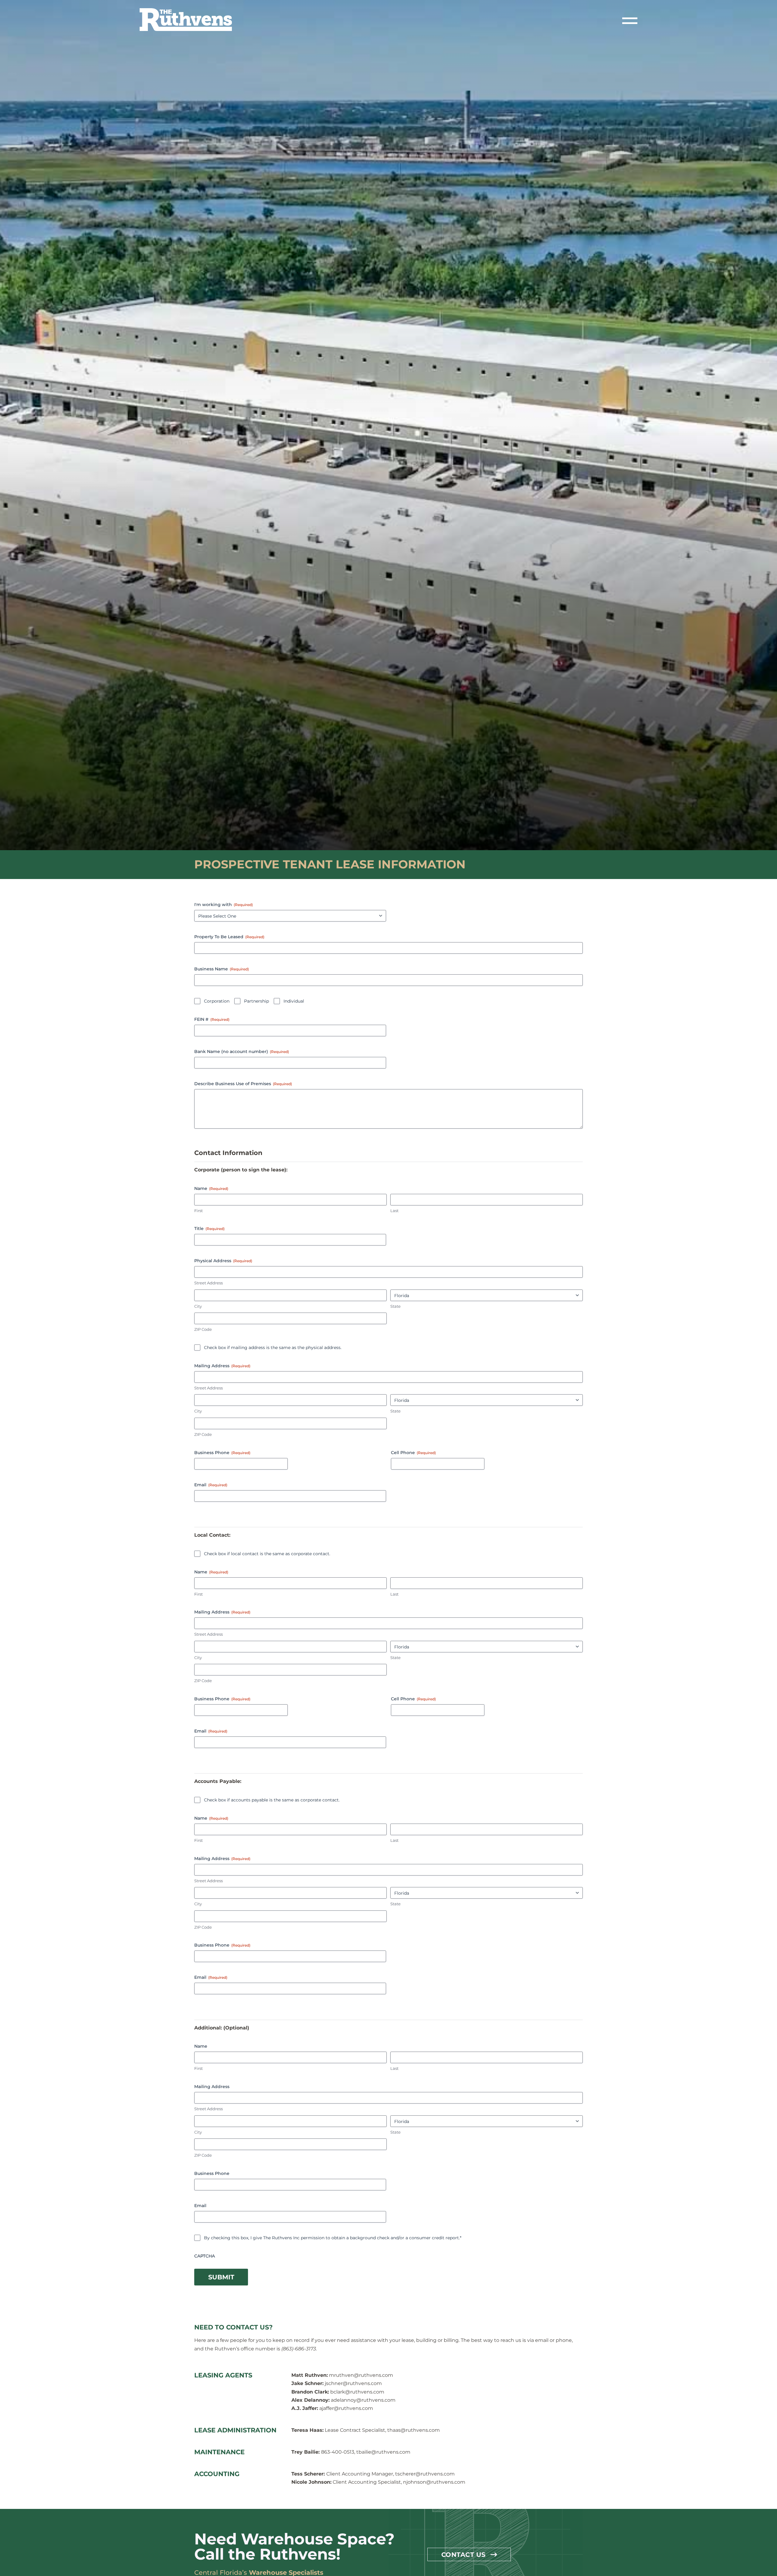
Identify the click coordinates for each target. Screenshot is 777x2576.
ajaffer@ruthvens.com (346, 2408)
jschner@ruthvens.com (353, 2383)
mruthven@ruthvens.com (361, 2375)
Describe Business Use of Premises (243, 1084)
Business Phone (222, 1453)
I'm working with (224, 905)
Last (394, 1211)
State (395, 1306)
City (198, 1306)
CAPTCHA (205, 2256)
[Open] (630, 21)
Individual (294, 1001)
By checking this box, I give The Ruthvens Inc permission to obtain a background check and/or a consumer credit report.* (333, 2238)
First (198, 1211)
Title (209, 1228)
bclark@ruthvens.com (357, 2392)
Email (211, 1485)
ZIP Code (203, 1329)
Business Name (222, 969)
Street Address (209, 1283)
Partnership (256, 1001)
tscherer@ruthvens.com (425, 2474)
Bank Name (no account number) (242, 1051)
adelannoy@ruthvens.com (363, 2400)
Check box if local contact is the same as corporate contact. (267, 1554)
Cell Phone (413, 1453)
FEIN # (212, 1019)
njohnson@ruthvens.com (434, 2482)
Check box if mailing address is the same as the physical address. (273, 1348)
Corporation (217, 1001)
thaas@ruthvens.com (414, 2430)
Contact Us (463, 2554)
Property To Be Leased (229, 937)
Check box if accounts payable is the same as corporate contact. (272, 1800)
